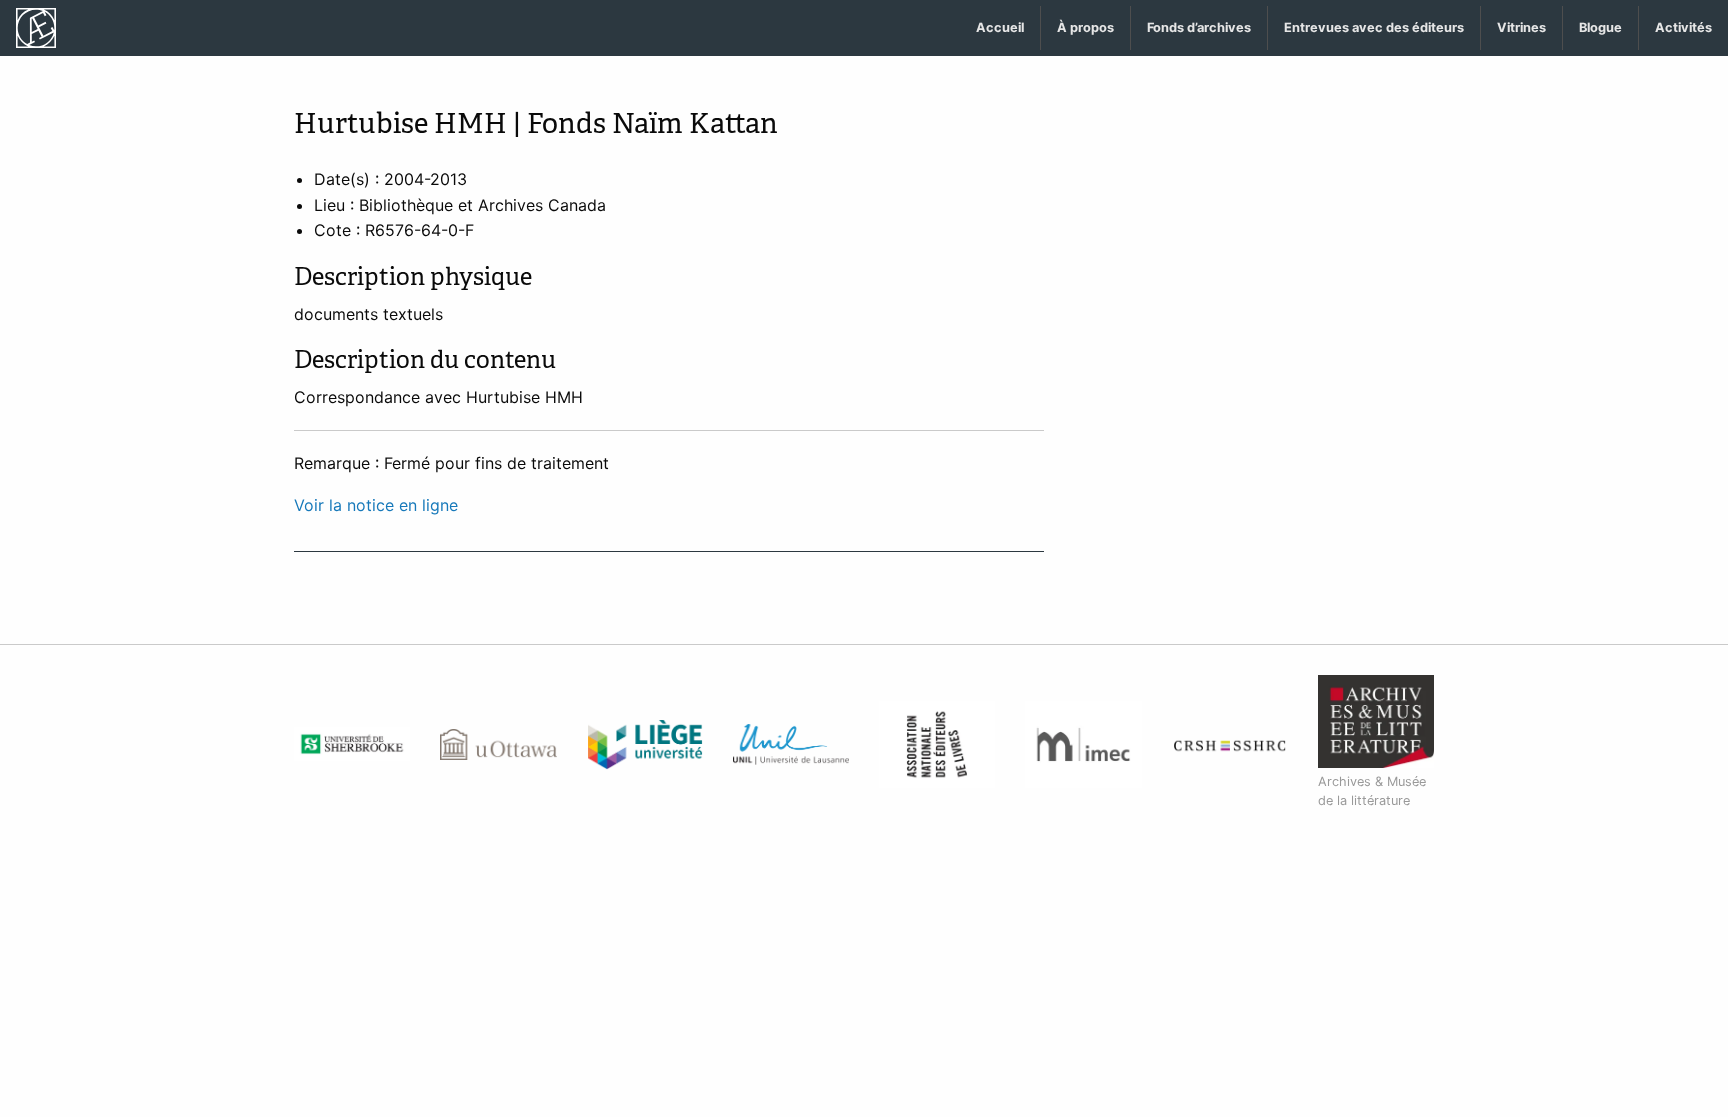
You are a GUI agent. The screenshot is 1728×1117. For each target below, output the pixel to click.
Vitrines (1521, 27)
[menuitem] (1000, 28)
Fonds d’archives (1199, 27)
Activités (1683, 27)
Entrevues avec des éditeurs (1374, 27)
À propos (1085, 27)
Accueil (1000, 27)
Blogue (1600, 27)
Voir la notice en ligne (376, 505)
